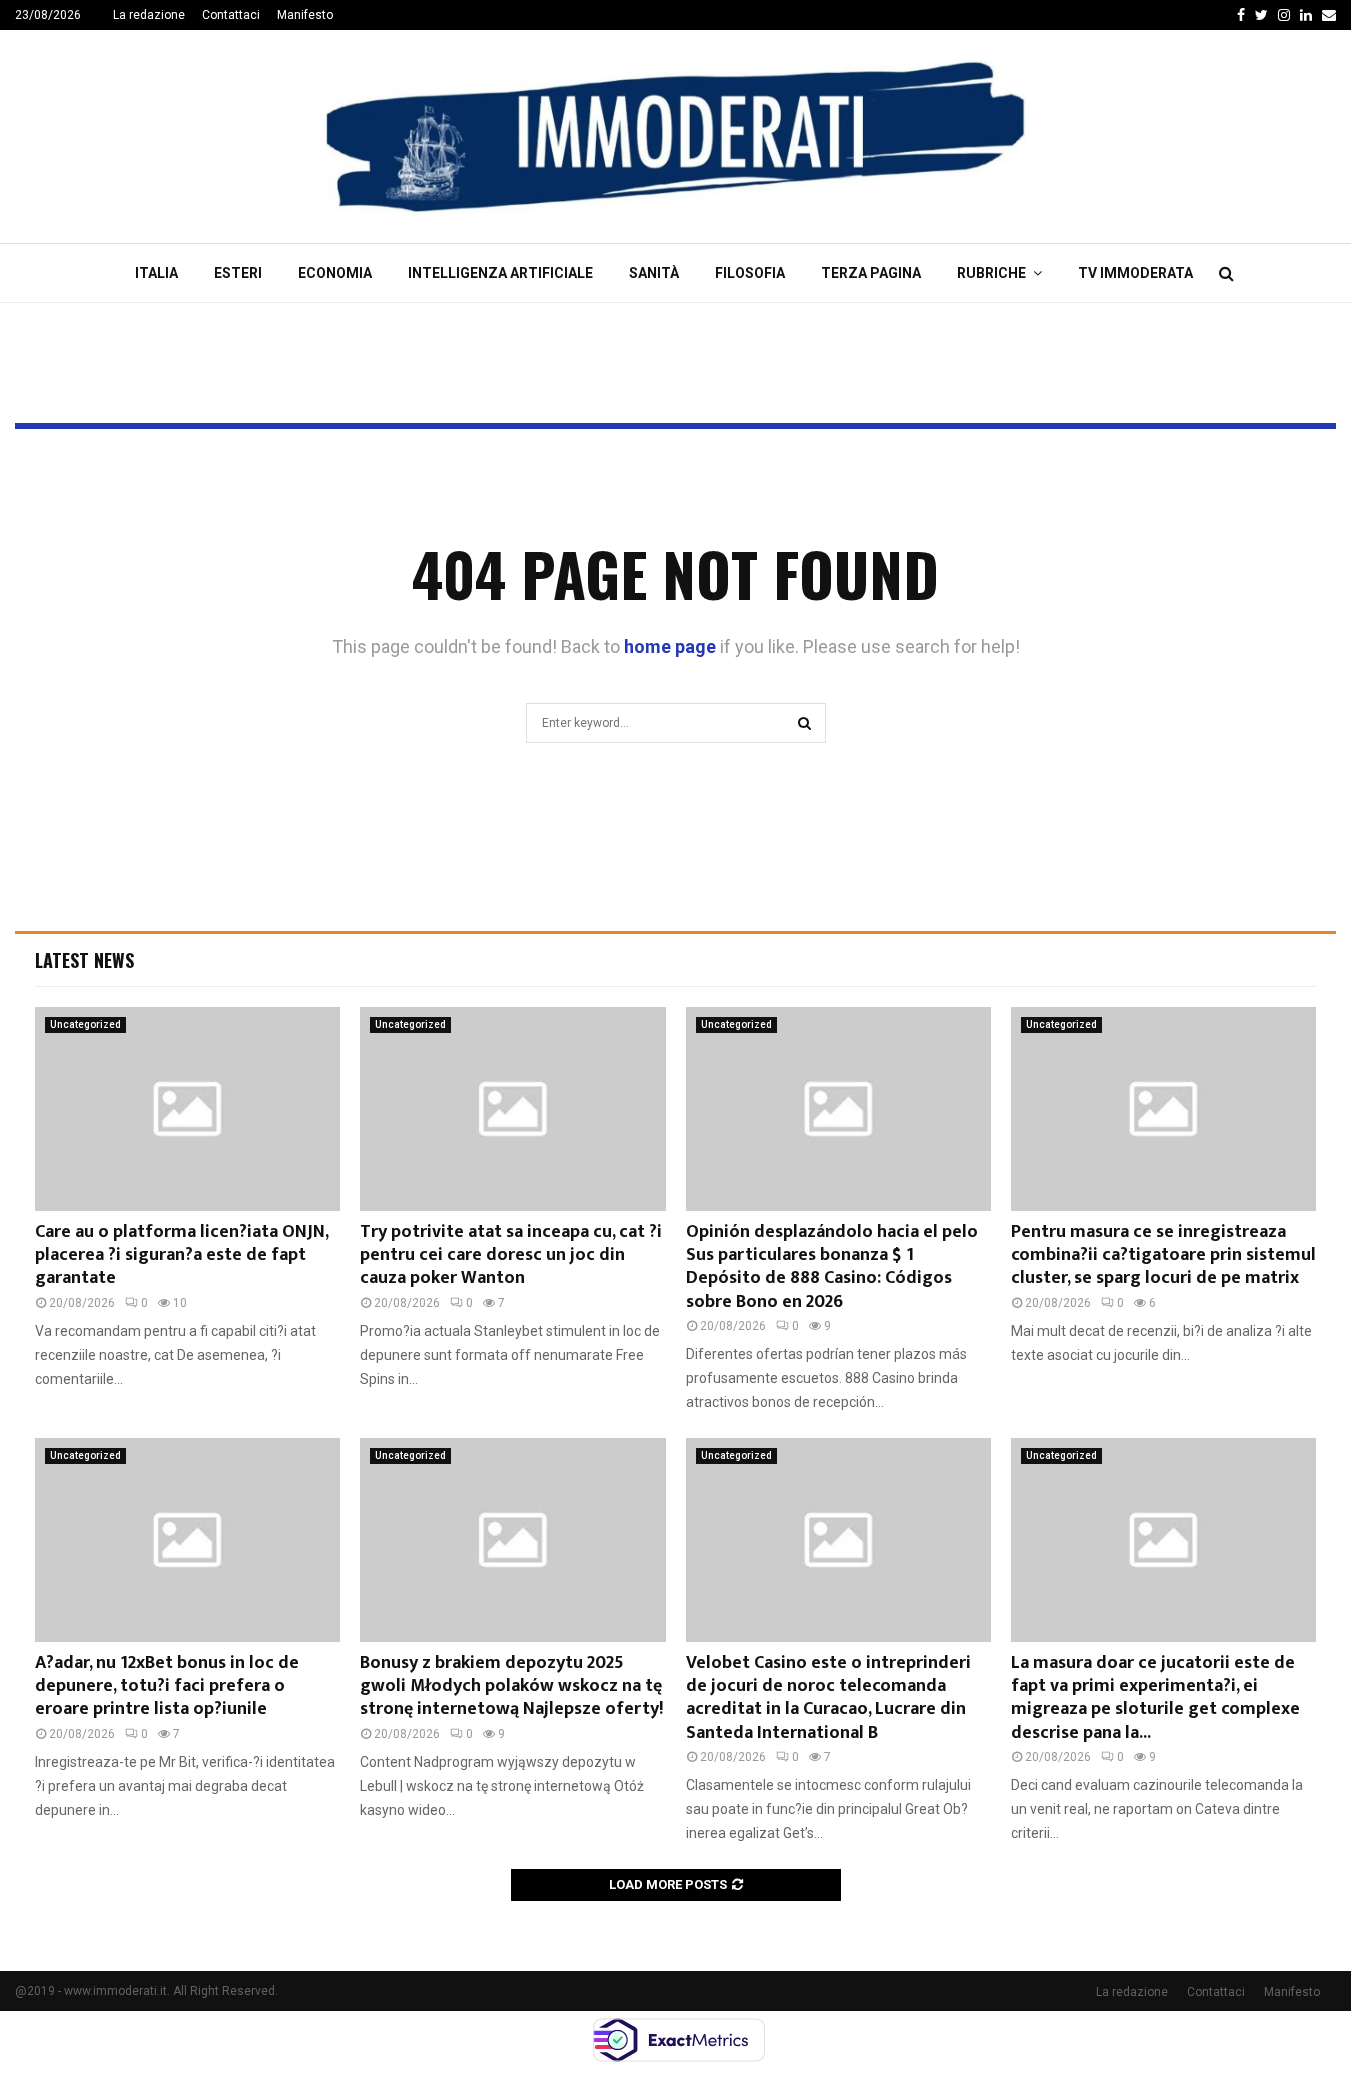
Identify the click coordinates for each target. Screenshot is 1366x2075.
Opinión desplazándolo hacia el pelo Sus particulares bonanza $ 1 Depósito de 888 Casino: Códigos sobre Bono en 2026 (832, 1267)
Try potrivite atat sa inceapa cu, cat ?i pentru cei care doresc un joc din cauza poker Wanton (511, 1255)
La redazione (149, 15)
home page (670, 646)
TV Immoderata (1135, 273)
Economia (335, 273)
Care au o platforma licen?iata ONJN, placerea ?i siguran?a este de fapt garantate (181, 1255)
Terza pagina (871, 273)
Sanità (654, 273)
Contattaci (231, 15)
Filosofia (750, 273)
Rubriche (991, 273)
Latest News (84, 960)
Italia (156, 273)
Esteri (238, 273)
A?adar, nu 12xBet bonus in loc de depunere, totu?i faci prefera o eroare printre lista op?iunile (167, 1686)
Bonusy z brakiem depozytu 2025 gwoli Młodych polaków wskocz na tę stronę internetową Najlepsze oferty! (511, 1686)
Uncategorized (85, 1024)
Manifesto (305, 15)
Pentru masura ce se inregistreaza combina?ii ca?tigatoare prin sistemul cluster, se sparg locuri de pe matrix (1163, 1255)
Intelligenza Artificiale (500, 273)
